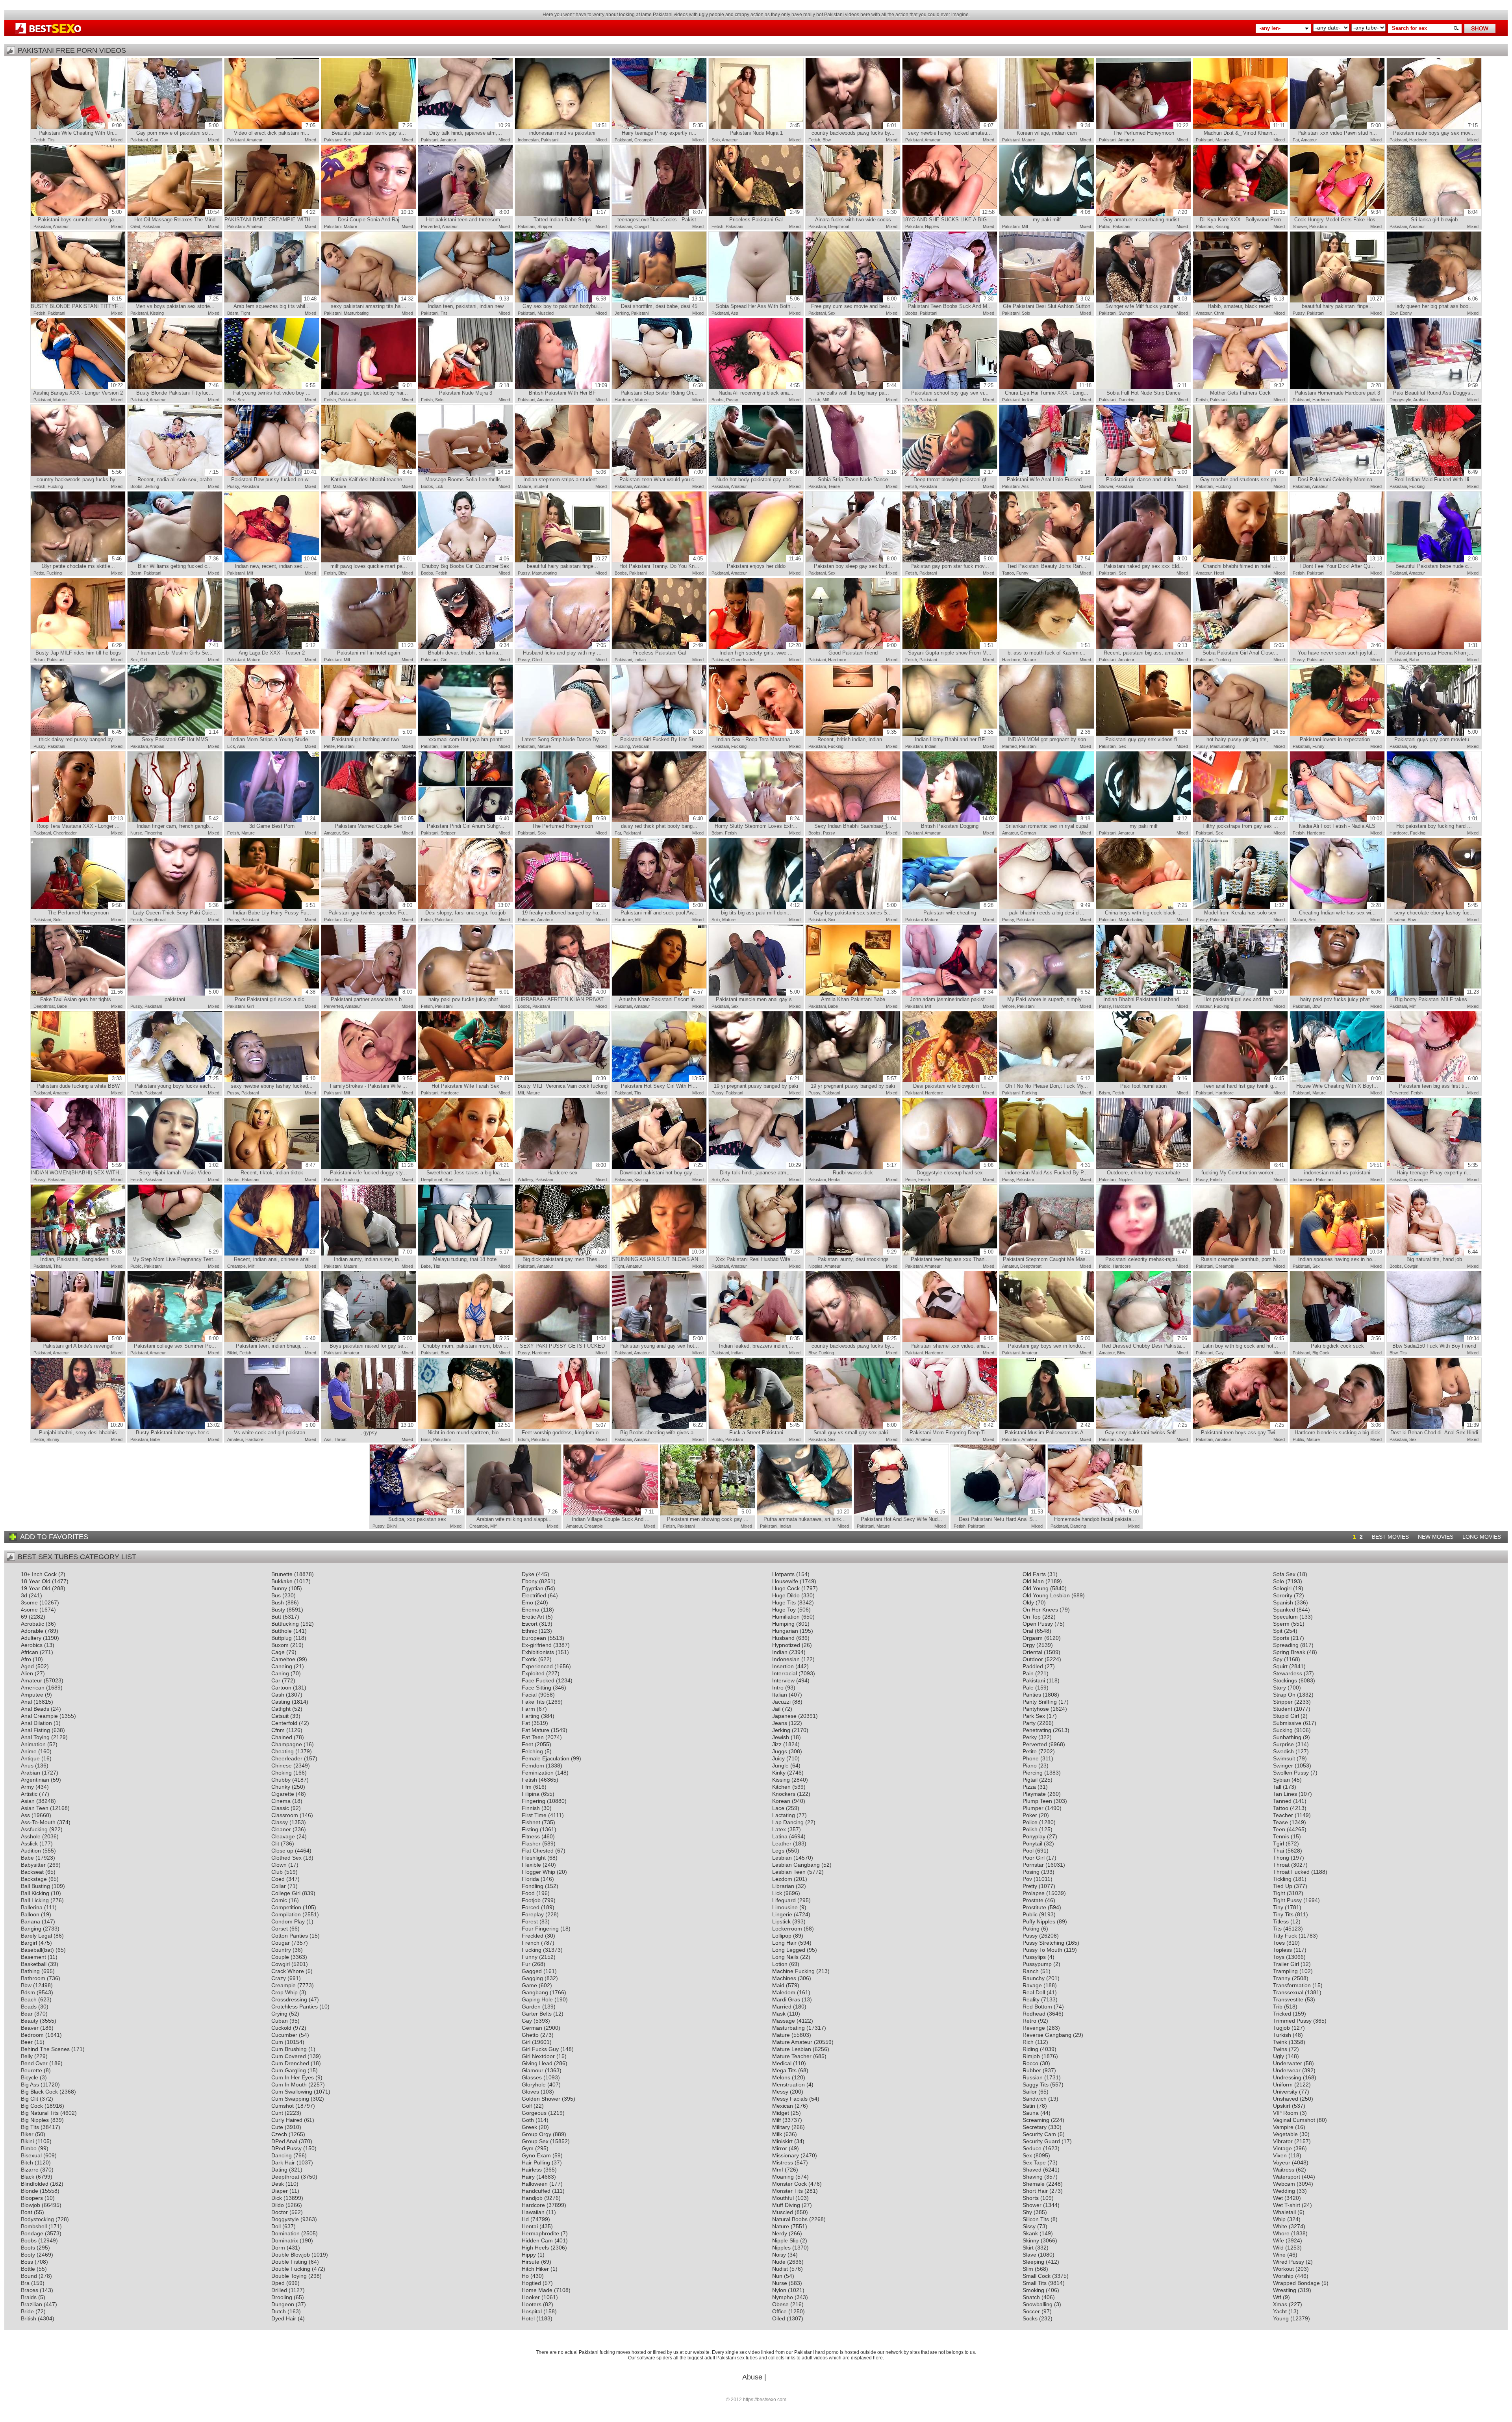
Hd (525, 2219)
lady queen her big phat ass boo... (1437, 302)
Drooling (282, 2297)
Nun (777, 2276)
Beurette (31, 2070)
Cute (277, 2127)
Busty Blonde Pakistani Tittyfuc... (177, 389)
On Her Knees (1040, 1610)
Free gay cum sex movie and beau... (854, 302)
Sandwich (1035, 2099)
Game (529, 1985)
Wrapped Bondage (1296, 2283)
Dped (278, 2283)
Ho (525, 2276)
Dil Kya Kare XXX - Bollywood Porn (1242, 216)
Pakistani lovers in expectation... (1340, 736)
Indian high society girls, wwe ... (760, 649)
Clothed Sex (286, 1858)
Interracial (785, 1673)
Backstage (34, 1879)
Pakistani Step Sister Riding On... (662, 389)
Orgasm (1033, 1638)
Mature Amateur (792, 2042)
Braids (29, 2297)
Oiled (135, 226)
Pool (1028, 1851)
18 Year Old (36, 1581)
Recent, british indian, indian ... (857, 736)
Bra (25, 2283)
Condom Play (288, 1921)
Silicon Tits (1036, 2219)
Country (281, 1950)
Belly (27, 2056)
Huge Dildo (786, 1595)
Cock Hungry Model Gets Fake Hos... (1338, 216)
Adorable (32, 1631)
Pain (1028, 1673)
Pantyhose (1036, 1709)
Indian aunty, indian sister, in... (373, 1256)
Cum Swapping (290, 2099)
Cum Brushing (289, 2049)
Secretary (1035, 2127)
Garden (531, 2007)
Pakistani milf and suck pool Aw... (662, 909)
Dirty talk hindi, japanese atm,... (470, 129)
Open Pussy (1038, 1624)
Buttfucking (285, 1624)
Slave (1029, 2255)
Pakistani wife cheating (958, 909)
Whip (1279, 2219)
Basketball (34, 1964)
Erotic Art (533, 1617)
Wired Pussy (1289, 2262)
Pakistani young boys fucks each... (177, 1082)
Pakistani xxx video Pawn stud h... (1339, 129)
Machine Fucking (793, 1971)
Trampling (1285, 1971)
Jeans (780, 1723)
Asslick (29, 1843)
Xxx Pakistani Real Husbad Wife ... (758, 1256)
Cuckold (281, 2028)
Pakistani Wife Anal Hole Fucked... (1049, 476)
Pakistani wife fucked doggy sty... (372, 1169)
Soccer (1031, 2311)
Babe (1414, 660)
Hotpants (783, 1574)
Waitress (1284, 2170)
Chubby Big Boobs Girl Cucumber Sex (465, 562)
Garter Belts (537, 2014)
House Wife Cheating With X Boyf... (1339, 1082)
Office (779, 2311)
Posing (1031, 1872)
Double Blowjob (291, 2255)
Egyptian (533, 1588)
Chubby (281, 1780)
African (30, 1652)
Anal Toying (35, 1737)
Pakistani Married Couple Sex (374, 822)
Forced (531, 1907)
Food (528, 1893)
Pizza (1029, 1787)
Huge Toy (784, 1610)
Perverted (430, 226)
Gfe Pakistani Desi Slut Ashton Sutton (1047, 302)
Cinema (281, 1801)
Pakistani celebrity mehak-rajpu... (1146, 1256)
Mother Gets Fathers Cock (1247, 389)
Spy (1278, 1659)
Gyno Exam (536, 2155)
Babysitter (33, 1865)
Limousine (785, 1907)
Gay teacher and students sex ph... (1242, 476)
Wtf (1277, 2297)
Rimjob (1031, 2056)
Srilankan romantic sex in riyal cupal (1048, 822)
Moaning (783, 2177)
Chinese (282, 1766)
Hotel (1219, 573)
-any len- (1270, 28)
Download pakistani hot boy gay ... (661, 1169)
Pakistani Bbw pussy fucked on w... (274, 476)
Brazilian (31, 2304)
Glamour (533, 2070)
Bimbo (29, 2148)
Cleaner (281, 1829)
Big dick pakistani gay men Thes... (564, 1256)
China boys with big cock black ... (1146, 909)
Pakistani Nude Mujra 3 (474, 389)
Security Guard (1041, 2141)
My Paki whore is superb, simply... (1049, 996)
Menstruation (788, 2084)
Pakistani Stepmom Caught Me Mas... (1047, 1256)
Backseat (32, 1872)
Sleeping (1033, 2262)
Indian (1027, 400)
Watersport (1287, 2177)
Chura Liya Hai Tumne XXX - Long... (1048, 389)
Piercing (1033, 1773)
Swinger (1126, 313)
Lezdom (782, 1879)
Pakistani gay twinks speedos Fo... (370, 909)
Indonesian (528, 140)
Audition (31, 1851)
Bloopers (32, 2198)
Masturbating (356, 313)
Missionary (786, 2155)
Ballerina (32, 1907)
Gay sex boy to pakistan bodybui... (564, 302)
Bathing (30, 1971)
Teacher (1283, 1815)
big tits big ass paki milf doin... (760, 909)
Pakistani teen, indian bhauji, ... (276, 1342)
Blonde (30, 2191)
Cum (277, 2042)
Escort (530, 1624)
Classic (280, 1808)
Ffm (527, 1787)
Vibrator (1283, 2141)
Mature (1028, 140)
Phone (1031, 1758)
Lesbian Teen (789, 1872)
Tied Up (1283, 1886)
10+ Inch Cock (39, 1574)
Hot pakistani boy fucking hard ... (1437, 822)
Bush (278, 1602)
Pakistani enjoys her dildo (764, 562)
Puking (1031, 1929)
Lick (439, 486)
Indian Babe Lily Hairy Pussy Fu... (274, 909)
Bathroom (33, 1978)
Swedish (1283, 1751)
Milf (1025, 226)
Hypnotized (786, 1645)
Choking (282, 1773)
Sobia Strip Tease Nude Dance (857, 476)
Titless (1281, 1921)
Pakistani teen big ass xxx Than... (952, 1256)
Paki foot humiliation (1154, 1082)
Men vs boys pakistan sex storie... (177, 302)
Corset (280, 1929)
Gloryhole (534, 2084)
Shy (1027, 2212)
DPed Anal (284, 2141)
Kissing (1222, 226)
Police (1030, 1822)
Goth (528, 2120)
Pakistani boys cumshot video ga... (80, 216)
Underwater (1288, 2063)
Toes (1279, 1943)
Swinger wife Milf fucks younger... (1146, 302)
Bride (27, 2311)
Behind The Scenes (45, 2049)
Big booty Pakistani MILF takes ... (1437, 996)
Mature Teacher (792, 2056)
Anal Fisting (35, 1730)
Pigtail (1030, 1780)
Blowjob (31, 2205)
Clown (279, 1865)
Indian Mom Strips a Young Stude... (273, 736)
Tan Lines (1285, 1794)
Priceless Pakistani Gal (764, 216)
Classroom (285, 1815)
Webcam (641, 746)
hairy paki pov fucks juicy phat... (469, 996)
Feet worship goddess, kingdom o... (564, 1429)
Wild (1278, 2248)
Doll (276, 2226)
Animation (33, 1744)
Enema (531, 1610)
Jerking (622, 313)
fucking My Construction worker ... (1243, 1169)
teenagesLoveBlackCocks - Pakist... (660, 216)
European (534, 1638)
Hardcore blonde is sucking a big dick (1338, 1429)
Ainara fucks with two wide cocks (856, 216)
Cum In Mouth (289, 2084)
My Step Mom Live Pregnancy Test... (175, 1256)
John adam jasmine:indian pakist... (952, 996)
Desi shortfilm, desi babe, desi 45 (662, 302)
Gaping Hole (537, 1999)
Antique (30, 1758)
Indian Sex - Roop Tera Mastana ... (758, 736)
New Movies (1436, 1537)
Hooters (532, 2304)
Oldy (1028, 1602)
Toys (1279, 1957)
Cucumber (284, 2035)
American (33, 1688)
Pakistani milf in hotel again (375, 649)
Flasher (531, 1843)
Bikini (232, 1353)
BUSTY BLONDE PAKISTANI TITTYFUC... (78, 302)
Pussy (1299, 313)
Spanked (1284, 1610)
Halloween (535, 2184)
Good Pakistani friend (863, 649)
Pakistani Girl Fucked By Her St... (661, 736)
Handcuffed (536, 2191)
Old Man (1033, 1581)
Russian (1033, 2077)
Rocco (1030, 2063)
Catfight (281, 1709)
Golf (527, 2106)
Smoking (1033, 2290)
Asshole (31, 1836)
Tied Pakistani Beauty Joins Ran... (1049, 562)
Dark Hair (283, 2162)
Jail (776, 1709)
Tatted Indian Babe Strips (570, 216)
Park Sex (1034, 1716)
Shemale (1034, 2184)
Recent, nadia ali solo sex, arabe (178, 476)
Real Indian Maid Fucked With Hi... (1436, 476)
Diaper (280, 2191)
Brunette (282, 1574)
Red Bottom (1037, 2007)
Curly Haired (287, 2120)
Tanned (1282, 1801)
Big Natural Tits (40, 2113)
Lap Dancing (788, 1822)
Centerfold (284, 1723)
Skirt (1028, 2248)
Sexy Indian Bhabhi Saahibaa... (855, 822)
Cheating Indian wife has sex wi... (1340, 909)
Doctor (280, 2212)
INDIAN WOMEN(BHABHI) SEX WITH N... (78, 1169)
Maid (778, 1985)
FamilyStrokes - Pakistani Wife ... (371, 1082)
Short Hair (1035, 2191)
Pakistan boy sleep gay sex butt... (855, 562)
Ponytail (1032, 1843)
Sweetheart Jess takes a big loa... (468, 1169)
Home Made (537, 2290)
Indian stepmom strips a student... (565, 476)
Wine (1279, 2255)
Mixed (117, 140)
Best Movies (1390, 1537)
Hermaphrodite (540, 2233)
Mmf (778, 2170)
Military (781, 2127)
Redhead (1034, 2014)
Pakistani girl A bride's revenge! (82, 1342)
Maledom (784, 1992)
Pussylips (1034, 1957)
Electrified (534, 1595)
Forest (530, 1921)
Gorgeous (534, 2113)
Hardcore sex (577, 1169)
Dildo (278, 2205)
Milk (777, 2134)
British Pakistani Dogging (958, 822)
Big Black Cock (39, 2092)
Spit (1278, 1631)
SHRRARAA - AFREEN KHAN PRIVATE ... (562, 996)
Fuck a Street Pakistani (764, 1429)
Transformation (1292, 1985)
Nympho (783, 2297)
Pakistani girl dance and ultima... (1147, 476)
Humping (783, 1624)
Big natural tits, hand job (1442, 1256)
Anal (241, 746)
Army (27, 1787)
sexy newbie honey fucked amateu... (951, 129)
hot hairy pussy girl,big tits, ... (1246, 736)
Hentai (834, 1179)
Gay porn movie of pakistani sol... (177, 129)
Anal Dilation (36, 1723)
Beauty (30, 2021)
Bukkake (282, 1581)
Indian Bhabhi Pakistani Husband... (1146, 996)
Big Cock (1321, 1353)
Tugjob (1281, 2028)
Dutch (279, 2311)
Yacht (1280, 2311)
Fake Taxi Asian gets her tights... (82, 996)
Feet (527, 1744)
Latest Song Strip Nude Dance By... (564, 736)
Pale (1028, 1688)
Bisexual (31, 2155)
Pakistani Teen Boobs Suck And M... (951, 302)
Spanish (1283, 1602)
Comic (279, 1900)
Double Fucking (291, 2269)
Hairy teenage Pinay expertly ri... (662, 129)
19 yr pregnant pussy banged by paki (757, 1082)
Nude (779, 2262)
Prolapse (1034, 1893)
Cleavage (283, 1836)
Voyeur (1282, 2162)
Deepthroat (839, 226)
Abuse (752, 2377)
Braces (30, 2290)
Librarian (783, 1886)
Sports (1281, 1638)
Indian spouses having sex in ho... (1340, 1256)
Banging (31, 1929)
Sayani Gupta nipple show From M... (951, 649)
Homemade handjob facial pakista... (1096, 1515)
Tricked (1282, 2014)
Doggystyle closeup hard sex (955, 1169)
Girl (144, 660)
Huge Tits (784, 1602)
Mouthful (783, 2198)
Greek (529, 2127)
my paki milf (1062, 216)
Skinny (53, 1439)
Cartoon (281, 1688)
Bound (29, 2276)
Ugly (1279, 2056)
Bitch (27, 2162)
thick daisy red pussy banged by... (80, 736)
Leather (782, 1843)
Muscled (546, 313)
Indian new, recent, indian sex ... (276, 562)
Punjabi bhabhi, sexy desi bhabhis (81, 1429)
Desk (278, 2184)
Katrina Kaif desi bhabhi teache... (372, 476)
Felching (532, 1751)
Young (1281, 2318)
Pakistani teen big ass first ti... (1438, 1082)
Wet (1278, 2198)
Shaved (1032, 2170)
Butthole (282, 1631)
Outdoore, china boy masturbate (1148, 1169)
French (531, 1943)
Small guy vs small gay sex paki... (855, 1429)
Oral (1028, 1631)
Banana (31, 1921)
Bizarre (30, 2170)
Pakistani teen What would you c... (661, 476)
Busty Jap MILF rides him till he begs (79, 649)
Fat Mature (535, 1730)
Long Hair (784, 1943)
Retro (1029, 2021)
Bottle (28, 2269)
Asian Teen (35, 1808)
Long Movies (1482, 1537)
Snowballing (1038, 2304)
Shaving (1033, 2177)
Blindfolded (35, 2184)
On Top (1032, 1617)
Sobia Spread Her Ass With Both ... (758, 302)
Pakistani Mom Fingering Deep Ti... (951, 1429)
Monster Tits (787, 2191)
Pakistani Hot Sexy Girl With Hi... (662, 1082)
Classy (280, 1822)
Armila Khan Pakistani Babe (859, 996)
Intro (778, 1688)
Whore (1008, 1006)
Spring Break (1289, 1652)
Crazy (279, 1978)
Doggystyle (1400, 400)
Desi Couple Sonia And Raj (376, 216)
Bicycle (30, 2077)
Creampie (644, 140)
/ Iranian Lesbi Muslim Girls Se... (178, 649)
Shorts (1031, 2198)
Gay (154, 140)
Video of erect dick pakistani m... (275, 129)
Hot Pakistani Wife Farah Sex (470, 1082)
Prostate (1033, 1900)
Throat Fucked (1291, 1872)
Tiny (1278, 1907)
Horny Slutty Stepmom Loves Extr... (757, 822)
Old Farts (1034, 1574)
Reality (1031, 1999)
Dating (279, 2170)
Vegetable (1285, 2134)
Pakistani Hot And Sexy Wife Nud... (903, 1515)
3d (24, 1595)
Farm (528, 1709)
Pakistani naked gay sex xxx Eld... (1145, 562)
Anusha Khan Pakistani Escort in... (661, 996)
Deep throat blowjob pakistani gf (953, 476)
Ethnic (529, 1631)
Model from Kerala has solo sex (1244, 909)
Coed (278, 1879)
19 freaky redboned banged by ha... (564, 909)
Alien (27, 1673)
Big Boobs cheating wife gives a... (661, 1429)
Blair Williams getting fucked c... (178, 562)
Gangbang (535, 1992)
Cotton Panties (290, 1936)
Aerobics (32, 1645)
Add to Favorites (54, 1537)
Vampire (1283, 2127)
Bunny (279, 1588)
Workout (1283, 2269)
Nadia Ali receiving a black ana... (759, 389)
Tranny (1282, 1978)
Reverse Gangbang (1047, 2035)
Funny (1022, 573)
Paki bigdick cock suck (1346, 1342)
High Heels (535, 2248)
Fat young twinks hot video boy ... (274, 389)
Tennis (1281, 1836)
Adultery (525, 1179)
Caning (280, 1673)
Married (1009, 746)
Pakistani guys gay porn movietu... (1436, 736)
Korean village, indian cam (1053, 129)
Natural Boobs (790, 2219)
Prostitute (1034, 1907)
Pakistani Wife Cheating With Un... (80, 129)
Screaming (1036, 2120)
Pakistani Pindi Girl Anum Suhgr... (468, 822)
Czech (279, 2134)
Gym (528, 2148)
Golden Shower (541, 2099)
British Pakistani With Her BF (568, 389)
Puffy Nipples (1039, 1921)
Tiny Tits (1283, 1914)
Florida (530, 1879)
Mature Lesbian (792, 2049)
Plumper (1033, 1808)
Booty (28, 2255)
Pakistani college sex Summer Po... (176, 1342)
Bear (27, 2014)
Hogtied (531, 2283)
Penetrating (1037, 1730)
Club (277, 1872)
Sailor (1030, 2092)
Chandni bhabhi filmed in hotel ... (1244, 562)
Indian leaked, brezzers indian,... (759, 1342)
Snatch (1031, 2297)
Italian (780, 1695)
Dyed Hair (284, 2318)
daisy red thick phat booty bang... (662, 822)
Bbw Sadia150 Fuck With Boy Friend (1436, 1342)
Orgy (1029, 1645)
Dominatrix (285, 2240)
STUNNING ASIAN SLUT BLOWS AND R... (659, 1256)
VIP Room (1286, 2113)
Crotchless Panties (295, 2007)
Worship (1283, 2276)
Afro (26, 1659)
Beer (27, 2042)
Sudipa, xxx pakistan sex (424, 1515)
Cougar (281, 1943)
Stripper (545, 226)
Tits (51, 140)
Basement (33, 1957)
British (29, 2318)
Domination (285, 2233)
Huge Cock (786, 1588)
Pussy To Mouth (1042, 1950)
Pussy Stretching (1043, 1943)
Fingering (153, 833)
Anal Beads (35, 1709)
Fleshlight (534, 1858)
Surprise (1283, 1744)
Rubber (1032, 2070)
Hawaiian (533, 2212)
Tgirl (1279, 1843)
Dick (277, 2198)
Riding (1030, 2049)
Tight (245, 313)
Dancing (1127, 400)
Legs (778, 1851)
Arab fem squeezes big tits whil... (275, 302)
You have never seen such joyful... (1339, 649)
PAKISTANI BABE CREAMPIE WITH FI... (272, 216)
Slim (1028, 2269)
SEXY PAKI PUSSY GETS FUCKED (563, 1342)
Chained (282, 1737)
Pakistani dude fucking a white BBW (79, 1082)
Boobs (911, 313)
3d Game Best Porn (282, 822)
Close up (282, 1851)
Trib (1278, 2007)
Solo (716, 140)
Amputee (32, 1695)
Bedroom (32, 2035)
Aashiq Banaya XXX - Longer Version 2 (78, 389)
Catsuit (280, 1716)
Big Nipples (35, 2120)
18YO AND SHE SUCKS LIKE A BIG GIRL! (950, 216)
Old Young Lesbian (1046, 1595)
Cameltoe (283, 1659)
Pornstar (1033, 1865)
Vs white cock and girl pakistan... (275, 1429)
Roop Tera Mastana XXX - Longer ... (80, 822)
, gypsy (387, 1429)
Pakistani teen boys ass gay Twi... (1242, 1429)
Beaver (30, 2028)
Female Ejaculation (546, 1758)
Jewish (781, 1737)
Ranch (1031, 1971)
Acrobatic (32, 1624)
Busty (278, 1610)
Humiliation (786, 1617)
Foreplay (533, 1914)
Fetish (39, 140)
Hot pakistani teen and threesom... (468, 216)
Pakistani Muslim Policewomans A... (1048, 1429)
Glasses (532, 2077)
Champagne (287, 1744)
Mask (779, 2014)
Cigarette (283, 1794)
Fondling (533, 1886)
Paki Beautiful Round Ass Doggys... (1435, 389)
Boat (27, 2212)
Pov (1027, 1879)
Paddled (1033, 1666)
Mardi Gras (786, 1999)
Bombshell (34, 2226)
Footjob (531, 1900)
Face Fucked (538, 1680)
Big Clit (30, 2099)
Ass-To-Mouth (38, 1822)
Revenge (1034, 2028)
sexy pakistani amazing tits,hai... (372, 302)
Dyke (528, 1574)
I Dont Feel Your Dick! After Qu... (1341, 562)
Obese (780, 2304)
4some (29, 1610)
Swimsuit (1284, 1758)
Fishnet (531, 1822)
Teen (1279, 1829)
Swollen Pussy (1291, 1773)
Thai (57, 1266)
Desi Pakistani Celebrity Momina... (1340, 476)
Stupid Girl (1286, 1716)
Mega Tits (784, 2070)
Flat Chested (538, 1851)
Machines (784, 1978)
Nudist (780, 2269)
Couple (280, 1957)
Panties (1032, 1695)
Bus (276, 1595)
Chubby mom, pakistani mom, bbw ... (466, 1342)
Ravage (1032, 1985)
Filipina (531, 1794)
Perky (1030, 1737)
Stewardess (1288, 1673)
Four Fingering (540, 1929)
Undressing (1287, 2077)
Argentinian (35, 1780)
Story (1279, 1688)
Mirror (780, 2148)
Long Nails (785, 1957)
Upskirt (1282, 2106)
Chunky (281, 1787)
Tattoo (1008, 573)
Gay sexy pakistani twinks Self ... (1146, 1429)
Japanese (784, 1716)
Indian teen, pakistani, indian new (468, 302)
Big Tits (30, 2127)
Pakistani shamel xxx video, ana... (952, 1342)
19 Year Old (36, 1588)
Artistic (29, 1794)
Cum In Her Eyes (293, 2077)
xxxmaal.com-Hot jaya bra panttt (469, 736)
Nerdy (780, 2233)
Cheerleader (743, 660)
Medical (782, 2063)
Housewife (785, 1581)
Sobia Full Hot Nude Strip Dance (1147, 389)
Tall (1277, 1787)
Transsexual (1288, 1992)
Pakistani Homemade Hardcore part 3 (1338, 389)
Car (276, 1680)
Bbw (827, 140)
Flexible (531, 1865)
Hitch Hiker (535, 2269)
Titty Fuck (1285, 1936)
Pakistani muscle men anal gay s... (758, 996)
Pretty (1030, 1886)
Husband (783, 1638)
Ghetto (530, 2035)
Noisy (779, 2255)
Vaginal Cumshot (1294, 2120)
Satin (1029, 2106)
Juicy (778, 1758)
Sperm (1281, 1624)
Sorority (1283, 1595)
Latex (779, 1829)
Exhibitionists (538, 1652)
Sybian (1281, 1780)
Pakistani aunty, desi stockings (857, 1256)
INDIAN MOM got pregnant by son (1049, 736)
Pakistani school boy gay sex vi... (952, 389)
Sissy (1029, 2226)
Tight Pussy (1287, 1900)
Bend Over (34, 2063)
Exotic (529, 1659)
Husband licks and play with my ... (564, 649)
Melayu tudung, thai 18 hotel (471, 1256)
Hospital (532, 2311)
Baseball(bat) (37, 1950)
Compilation (286, 1914)
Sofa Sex (1284, 1574)
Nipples (932, 226)
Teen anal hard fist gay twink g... (1244, 1082)
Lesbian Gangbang (796, 1865)
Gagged (532, 1971)
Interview (783, 1680)
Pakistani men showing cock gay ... (709, 1515)
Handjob (532, 2198)
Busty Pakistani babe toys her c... (178, 1429)
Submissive (1287, 1723)
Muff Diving (786, 2205)
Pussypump (1037, 1964)
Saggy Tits (1036, 2084)
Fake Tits (533, 1702)
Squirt (1280, 1666)
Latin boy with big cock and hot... (1243, 1342)
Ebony (1406, 313)
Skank (1030, 2233)
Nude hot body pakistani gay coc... (758, 476)
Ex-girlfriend (537, 1645)
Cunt (277, 2113)
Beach (29, 1999)
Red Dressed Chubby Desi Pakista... (1144, 1342)
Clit (275, 1843)
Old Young (1036, 1588)
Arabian (1420, 400)
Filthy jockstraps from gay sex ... (1243, 822)
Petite (39, 573)
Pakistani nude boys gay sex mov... (1435, 129)
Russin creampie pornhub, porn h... (1243, 1256)
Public (1105, 226)
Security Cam (1039, 2134)
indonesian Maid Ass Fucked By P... (1048, 1169)
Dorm (278, 2248)
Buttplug (282, 1638)
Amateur (255, 140)
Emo (527, 1602)
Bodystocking (37, 2219)
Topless (1282, 1950)
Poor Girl (1034, 1858)
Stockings (1285, 1680)
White (1280, 2226)
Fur (526, 1964)
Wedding (1284, 2191)
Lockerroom (787, 1929)
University (1285, 2092)
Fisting (530, 1829)
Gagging (532, 1978)
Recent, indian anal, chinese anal (275, 1256)
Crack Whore (288, 1971)
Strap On (1284, 1695)
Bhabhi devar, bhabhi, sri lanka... (469, 649)
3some (29, 1602)
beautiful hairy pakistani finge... (1342, 302)
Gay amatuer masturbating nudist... (1145, 216)
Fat (1296, 140)
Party (1029, 1723)
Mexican (783, 2106)
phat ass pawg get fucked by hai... (371, 389)
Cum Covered (289, 2056)
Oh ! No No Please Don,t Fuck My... (1048, 1082)
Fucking (55, 486)
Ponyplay (1034, 1836)
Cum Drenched (290, 2063)
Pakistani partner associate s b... (372, 996)
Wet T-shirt (1287, 2205)
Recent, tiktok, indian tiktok (278, 1169)
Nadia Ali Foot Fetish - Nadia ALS (1341, 822)
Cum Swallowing (292, 2092)
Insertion (783, 1666)
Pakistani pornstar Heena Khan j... (1436, 649)
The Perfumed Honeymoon (1151, 129)
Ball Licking (35, 1900)
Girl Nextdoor (538, 2056)
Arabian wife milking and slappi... (517, 1515)
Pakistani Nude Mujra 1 (765, 129)
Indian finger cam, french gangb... (178, 822)
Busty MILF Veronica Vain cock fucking (562, 1082)
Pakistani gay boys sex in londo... (1049, 1342)
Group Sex (535, 2141)
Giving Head (537, 2063)
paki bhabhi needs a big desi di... (1050, 909)
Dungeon (283, 2304)
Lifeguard (784, 1900)
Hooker (531, 2297)
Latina (780, 1836)
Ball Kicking (35, 1893)
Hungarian (785, 1631)
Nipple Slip (785, 2240)
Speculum (1285, 1617)
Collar (279, 1886)
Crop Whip (284, 1992)
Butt (276, 1617)
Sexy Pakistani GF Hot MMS (180, 736)
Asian (28, 1801)
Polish (1030, 1829)
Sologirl (1282, 1588)
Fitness (531, 1836)
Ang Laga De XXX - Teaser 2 (277, 649)
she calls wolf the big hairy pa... (857, 389)
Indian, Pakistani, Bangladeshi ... (81, 1256)
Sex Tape (1034, 2162)
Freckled (533, 1936)
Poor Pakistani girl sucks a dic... (275, 996)
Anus (27, 1766)
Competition (286, 1907)
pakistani (192, 996)
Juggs (780, 1751)
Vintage (1282, 2148)
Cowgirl (641, 226)
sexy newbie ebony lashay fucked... (273, 1082)
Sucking (1283, 1730)
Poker (1030, 1815)
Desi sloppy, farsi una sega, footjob (468, 909)
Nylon (779, 2290)
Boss (426, 1439)
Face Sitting (536, 1688)
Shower (1300, 226)
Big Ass (30, 2084)
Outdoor (1033, 1659)
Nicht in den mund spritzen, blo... (469, 1429)
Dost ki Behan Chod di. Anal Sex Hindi (1435, 1429)
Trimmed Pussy (1292, 2021)
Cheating (283, 1751)
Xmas (1280, 2304)
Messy (780, 2092)
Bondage (32, 2233)
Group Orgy (536, 2134)
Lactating (784, 1815)
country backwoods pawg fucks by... (854, 129)
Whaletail (1284, 2212)
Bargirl (29, 1943)
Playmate (1034, 1794)
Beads (29, 2007)
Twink (1280, 2042)
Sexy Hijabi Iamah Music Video (179, 1169)
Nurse (136, 833)
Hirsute (531, 2262)
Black (28, 2177)
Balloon (30, 1914)
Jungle (780, 1766)
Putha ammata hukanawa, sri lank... (807, 1515)
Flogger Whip (538, 1872)
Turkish (1282, 2035)
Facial (529, 1695)
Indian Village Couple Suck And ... (613, 1515)
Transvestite (1288, 1999)
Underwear (1287, 2070)
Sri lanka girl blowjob (1444, 216)
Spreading (1286, 1645)
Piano (1030, 1766)
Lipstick (781, 1921)
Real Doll (1034, 1992)
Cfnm (1219, 313)
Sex (347, 140)
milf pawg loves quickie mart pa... (371, 562)
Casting (281, 1702)
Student (541, 486)
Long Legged (789, 1950)
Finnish (531, 1808)
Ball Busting (35, 1886)
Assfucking (34, 1829)
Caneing (282, 1666)
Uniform (1283, 2084)
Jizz (777, 1744)
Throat (340, 1439)
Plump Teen (1037, 1801)
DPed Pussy (286, 2148)
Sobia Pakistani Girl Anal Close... (1243, 649)
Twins (1280, 2049)
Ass (735, 313)
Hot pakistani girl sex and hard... (1244, 996)
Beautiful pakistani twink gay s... (372, 129)
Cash (278, 1695)
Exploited (533, 1673)
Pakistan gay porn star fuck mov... (952, 562)
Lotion (780, 1964)
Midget (781, 2113)
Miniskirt (782, 2141)
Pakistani (139, 140)
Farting (531, 1716)
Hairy (528, 2177)
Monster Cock (789, 2184)
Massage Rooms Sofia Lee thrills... (468, 476)
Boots (28, 2248)
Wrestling (1285, 2290)
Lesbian (782, 1858)
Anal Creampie (39, 1716)
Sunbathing (1287, 1737)
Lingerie (782, 1914)
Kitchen (781, 1787)
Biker (27, 2134)
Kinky (779, 1773)
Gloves (530, 2092)
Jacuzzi (781, 1702)
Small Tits (1035, 2283)
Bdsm (233, 313)
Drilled (279, 2290)
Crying (279, 2014)
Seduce (1032, 2148)
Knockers (784, 1794)
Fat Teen (533, 1737)
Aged (27, 1666)
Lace (778, 1808)
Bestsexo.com (48, 29)
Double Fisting (289, 2262)
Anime (29, 1751)
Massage (784, 2021)
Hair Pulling (536, 2162)
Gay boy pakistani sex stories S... (855, 909)
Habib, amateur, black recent (1246, 302)
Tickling (1282, 1879)
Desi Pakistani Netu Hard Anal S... (1001, 1515)
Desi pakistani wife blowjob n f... (953, 1082)
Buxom (280, 1645)
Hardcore (1418, 140)
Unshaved (1286, 2099)
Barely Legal (36, 1936)
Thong (1281, 1858)
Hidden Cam (537, 2240)
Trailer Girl (1286, 1964)
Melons (781, 2077)
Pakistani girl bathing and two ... (372, 736)
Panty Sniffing (1040, 1702)
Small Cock (1037, 2276)
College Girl (286, 1893)
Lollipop (782, 1936)
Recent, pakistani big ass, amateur (1145, 649)
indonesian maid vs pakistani (568, 129)
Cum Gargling (289, 2070)
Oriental (1032, 1652)
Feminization (538, 1773)
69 (24, 1617)
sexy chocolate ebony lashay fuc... (1436, 909)
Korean (781, 1801)
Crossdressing (289, 1999)
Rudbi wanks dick (865, 1169)
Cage (278, 1652)
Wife (1279, 2240)
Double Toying (289, 2276)
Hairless (532, 2170)
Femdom (533, 1766)
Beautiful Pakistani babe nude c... (1437, 562)
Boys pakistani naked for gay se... (371, 1342)
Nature (781, 2226)
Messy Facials (790, 2099)
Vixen (1280, 2155)
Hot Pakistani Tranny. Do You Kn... (661, 562)
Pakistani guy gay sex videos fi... (1146, 736)
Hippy (529, 2255)
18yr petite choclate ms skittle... (82, 562)
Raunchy (1034, 1978)
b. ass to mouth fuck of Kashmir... (1049, 649)
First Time (534, 1815)
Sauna (1031, 2113)
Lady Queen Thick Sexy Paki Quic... (176, 909)
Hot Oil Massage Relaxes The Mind (177, 216)
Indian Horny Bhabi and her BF (954, 736)
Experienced (537, 1666)
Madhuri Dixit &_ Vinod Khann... (1244, 129)
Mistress (783, 2162)
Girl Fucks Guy (540, 2049)
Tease (834, 486)
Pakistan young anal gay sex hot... (661, 1342)
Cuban (280, 2021)
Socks (1030, 2318)
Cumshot (283, 2106)
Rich (1028, 2042)
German (1028, 833)
